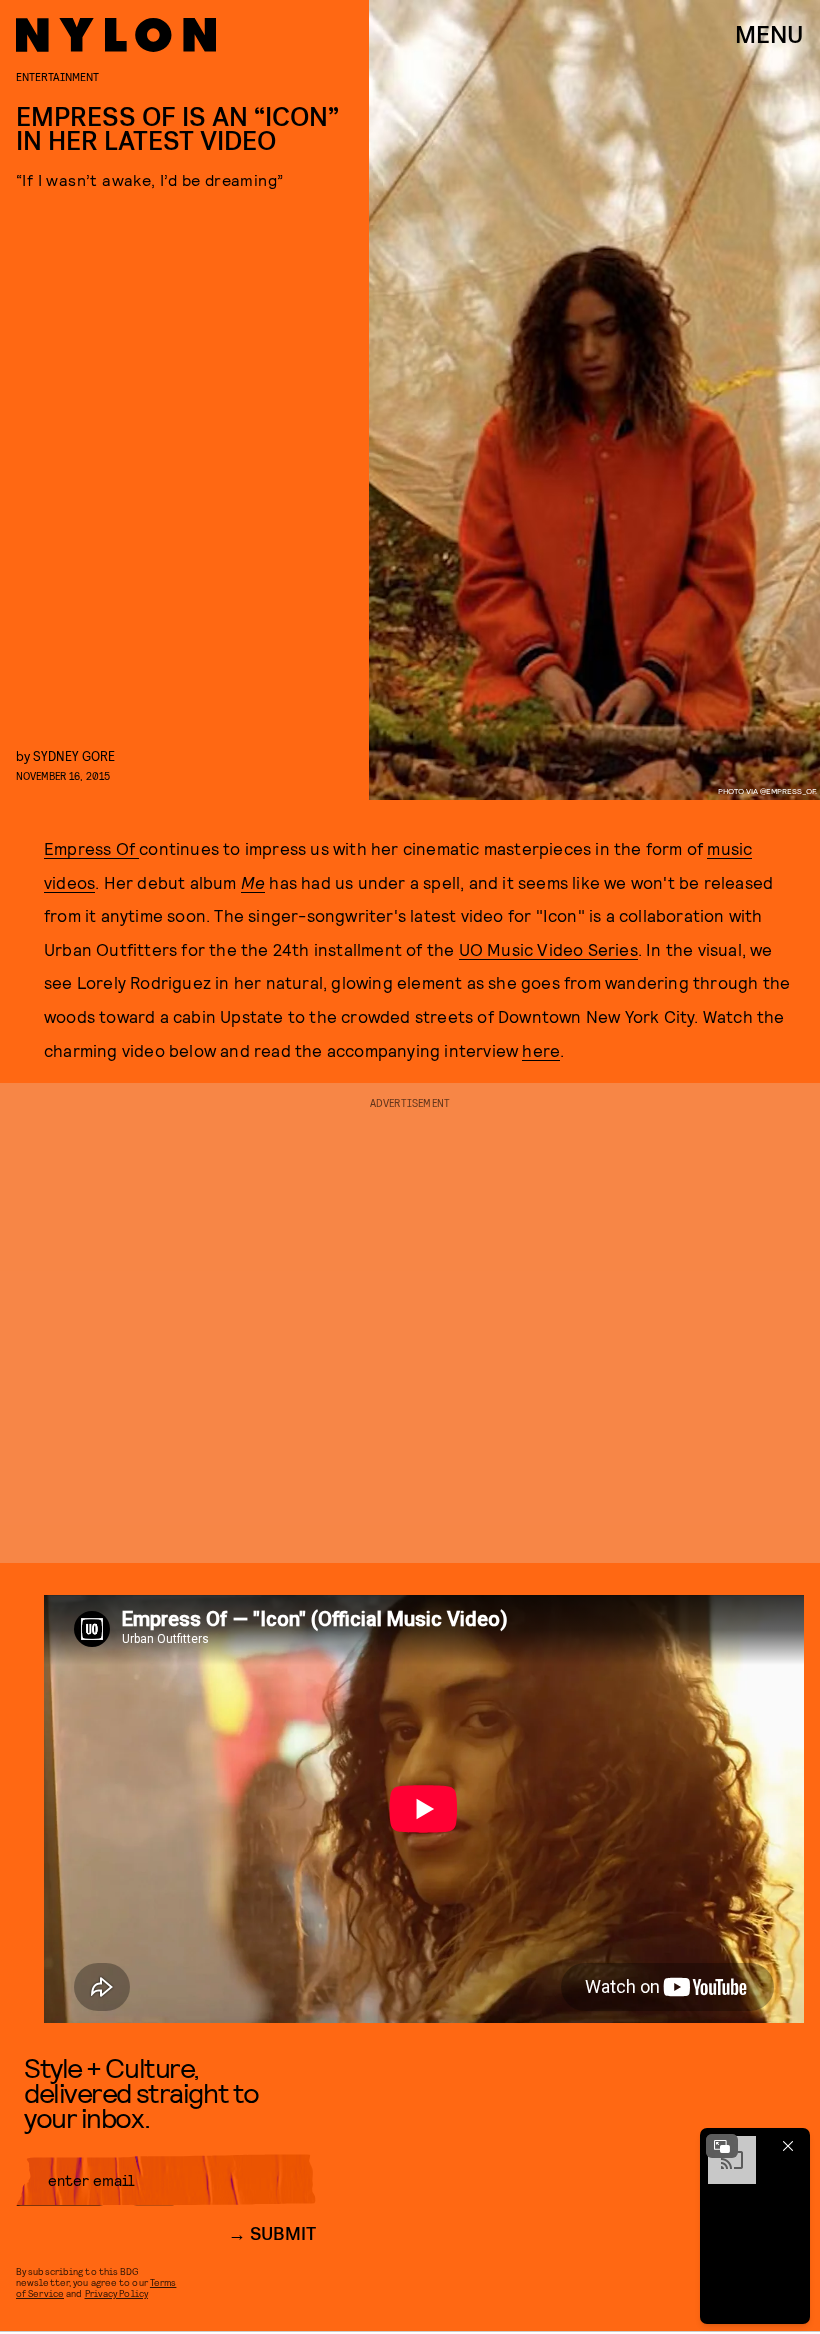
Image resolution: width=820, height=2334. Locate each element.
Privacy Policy (116, 2293)
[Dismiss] (788, 2146)
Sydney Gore (74, 755)
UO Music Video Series (548, 949)
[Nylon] (116, 35)
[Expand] (722, 2146)
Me (253, 882)
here (541, 1050)
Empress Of (91, 848)
